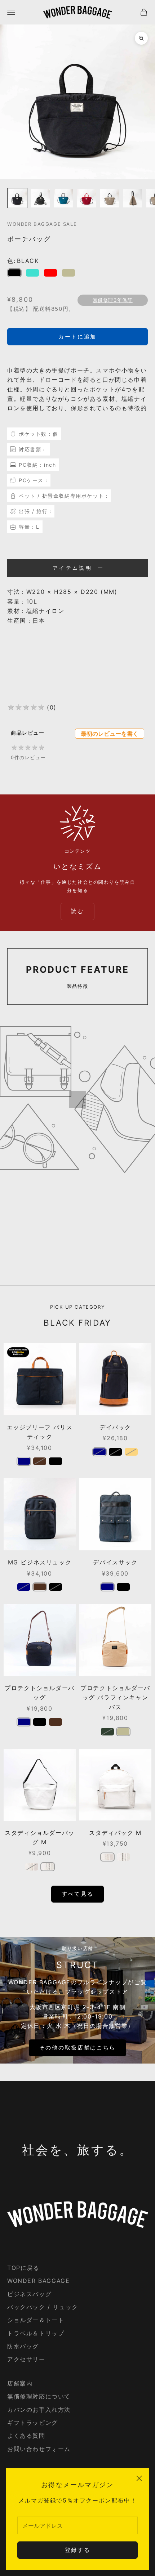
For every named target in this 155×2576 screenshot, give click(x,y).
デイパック (115, 1427)
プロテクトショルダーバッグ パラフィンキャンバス (115, 1697)
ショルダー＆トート (36, 2320)
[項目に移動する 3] (63, 198)
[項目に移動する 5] (110, 198)
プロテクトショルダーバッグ (40, 1693)
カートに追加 (77, 337)
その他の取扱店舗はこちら (77, 2048)
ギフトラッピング (33, 2423)
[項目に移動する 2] (40, 198)
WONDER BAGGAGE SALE (42, 224)
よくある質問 (26, 2436)
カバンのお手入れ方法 (39, 2410)
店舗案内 (20, 2383)
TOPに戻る (23, 2268)
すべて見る (78, 1894)
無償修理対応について (39, 2396)
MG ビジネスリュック (40, 1562)
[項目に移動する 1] (17, 198)
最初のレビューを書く (110, 734)
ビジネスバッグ (29, 2294)
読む (77, 911)
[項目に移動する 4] (87, 198)
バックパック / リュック (43, 2307)
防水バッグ (23, 2346)
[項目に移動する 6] (133, 198)
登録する (78, 2550)
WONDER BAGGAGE (38, 2281)
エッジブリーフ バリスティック (40, 1432)
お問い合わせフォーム (39, 2449)
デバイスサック (115, 1562)
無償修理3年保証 (113, 300)
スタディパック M (115, 1833)
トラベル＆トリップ (36, 2333)
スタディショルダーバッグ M (40, 1837)
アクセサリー (26, 2359)
